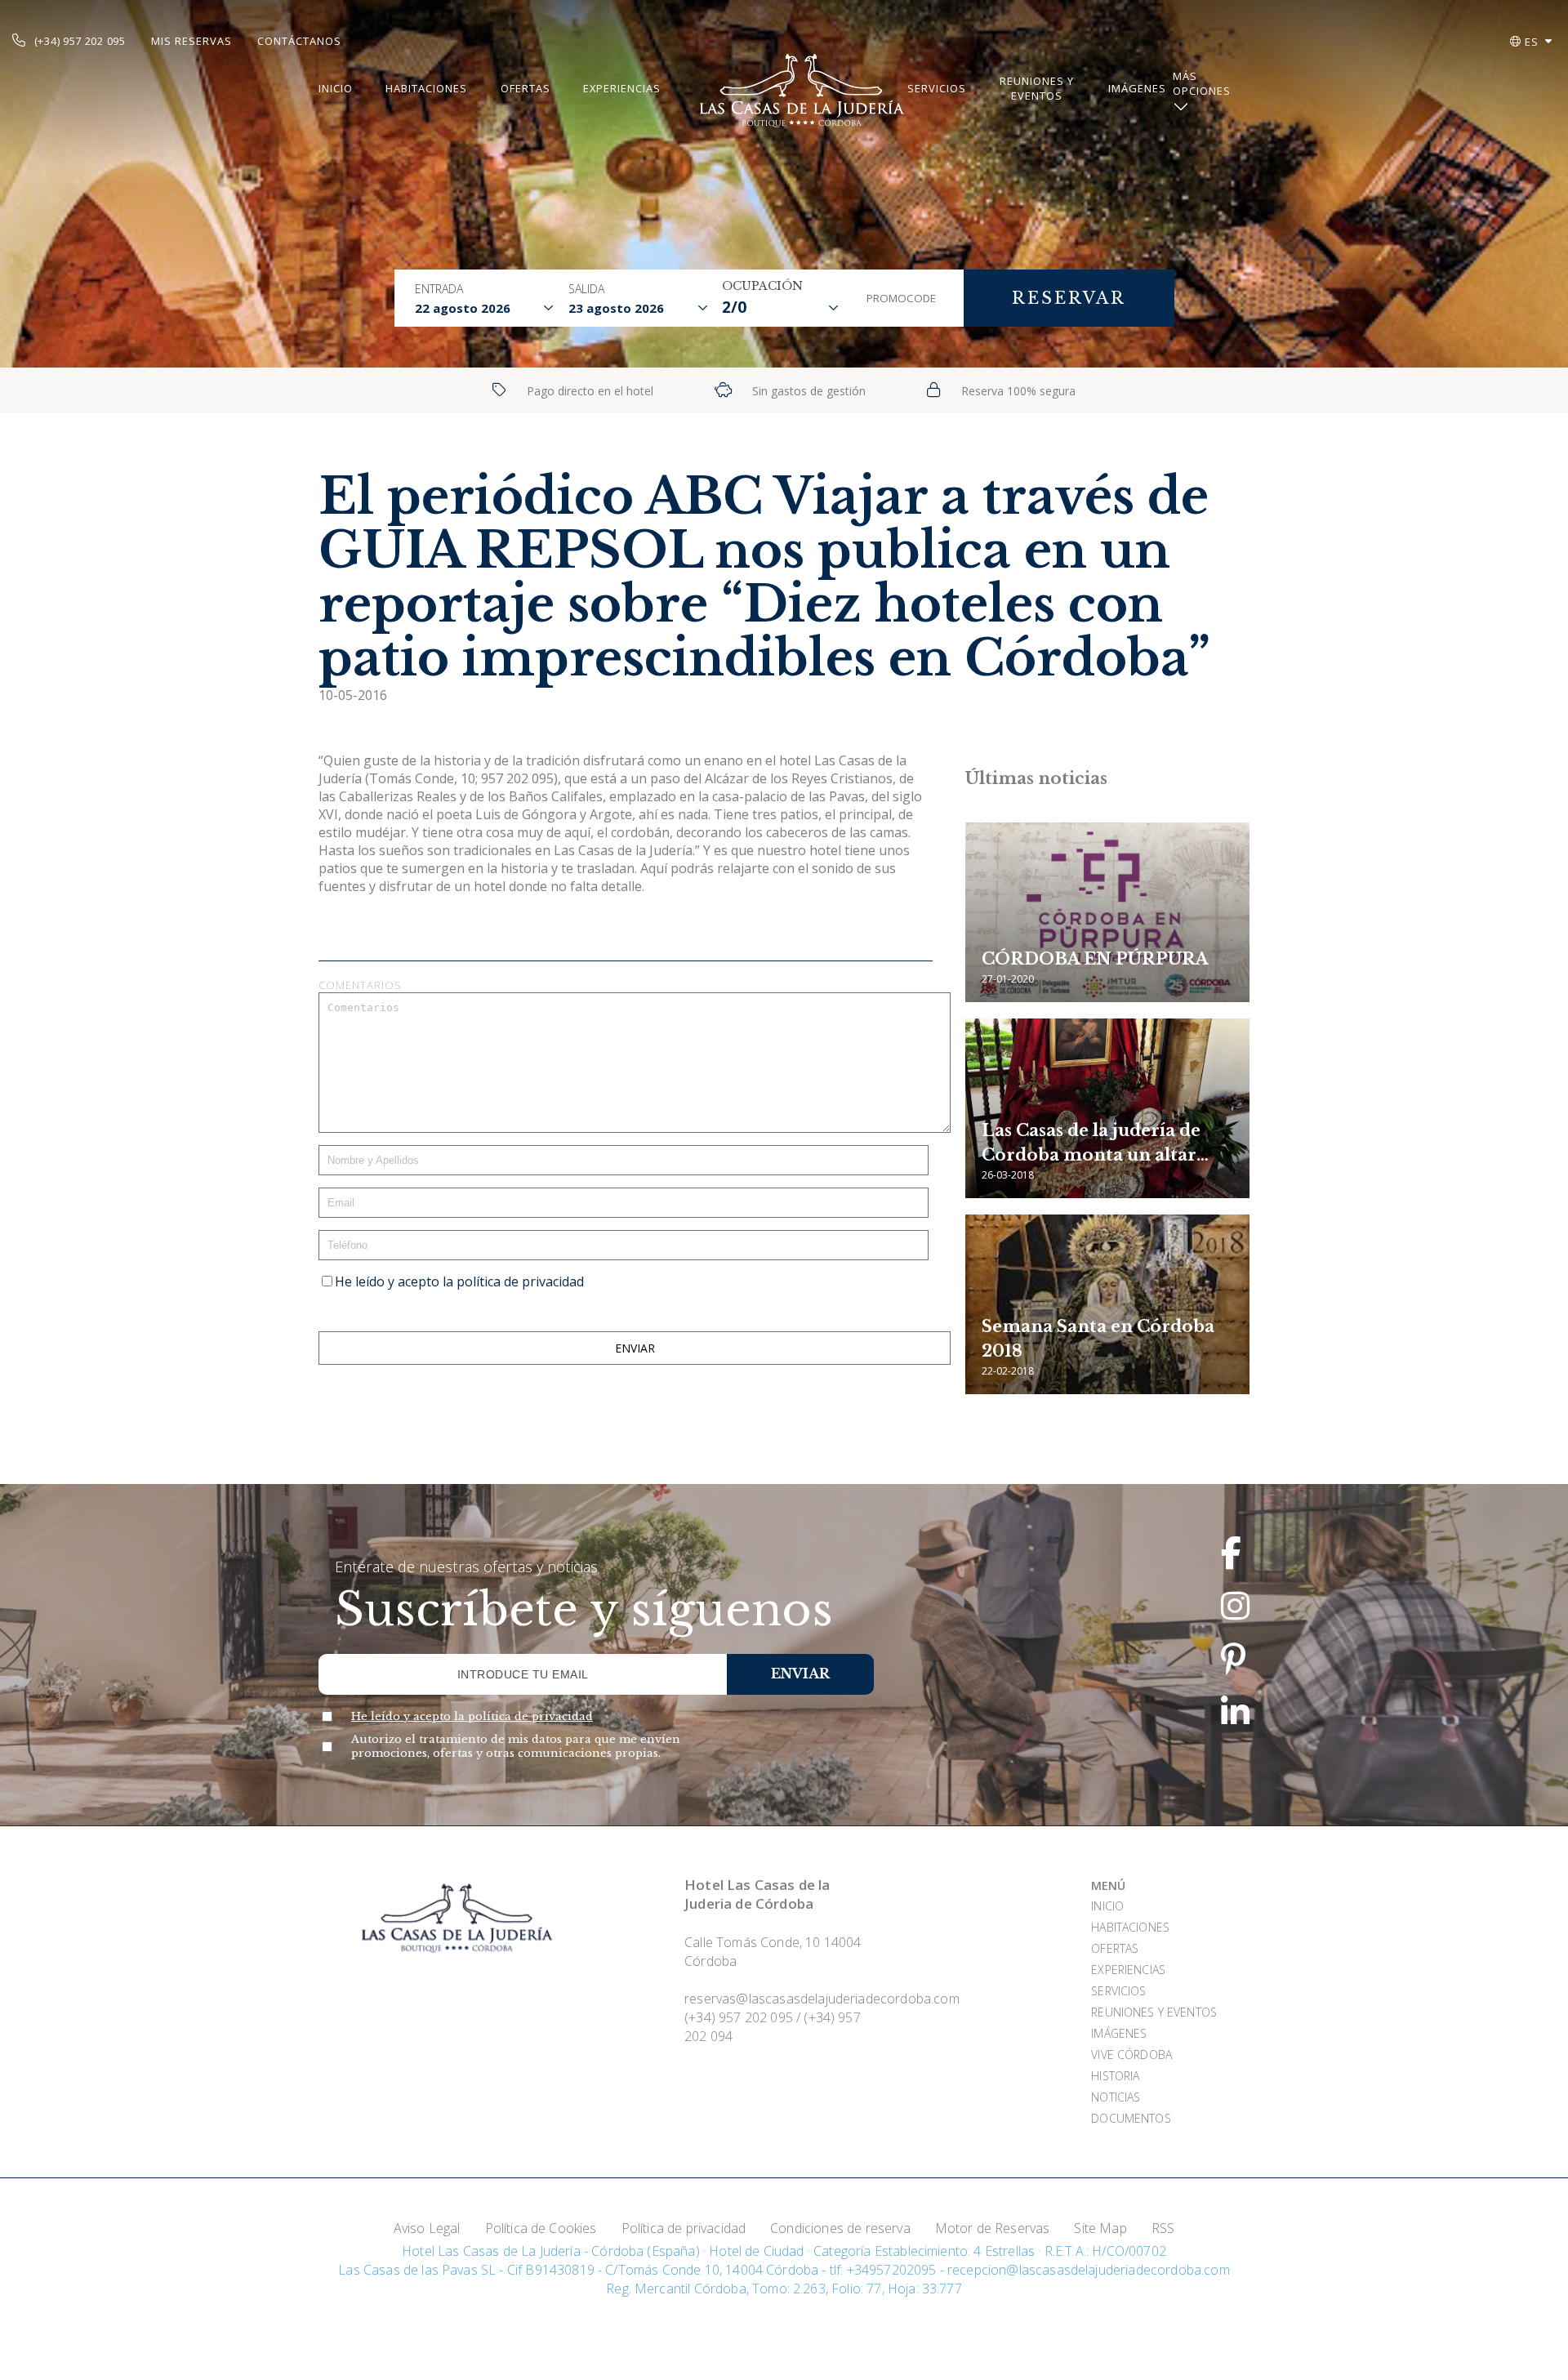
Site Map (1100, 2228)
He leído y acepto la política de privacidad (459, 1281)
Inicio (336, 88)
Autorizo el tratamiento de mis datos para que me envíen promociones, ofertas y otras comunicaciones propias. (516, 1746)
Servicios (937, 88)
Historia (1115, 2076)
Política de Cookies (541, 2228)
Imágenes (1137, 88)
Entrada (439, 289)
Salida (586, 289)
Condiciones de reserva (840, 2228)
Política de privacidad (684, 2228)
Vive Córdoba (1131, 2055)
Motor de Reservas (993, 2228)
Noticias (1116, 2097)
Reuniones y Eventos (1037, 88)
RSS (1163, 2228)
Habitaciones (426, 88)
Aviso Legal (427, 2228)
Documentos (1131, 2118)
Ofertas (526, 88)
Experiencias (622, 88)
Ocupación (762, 286)
